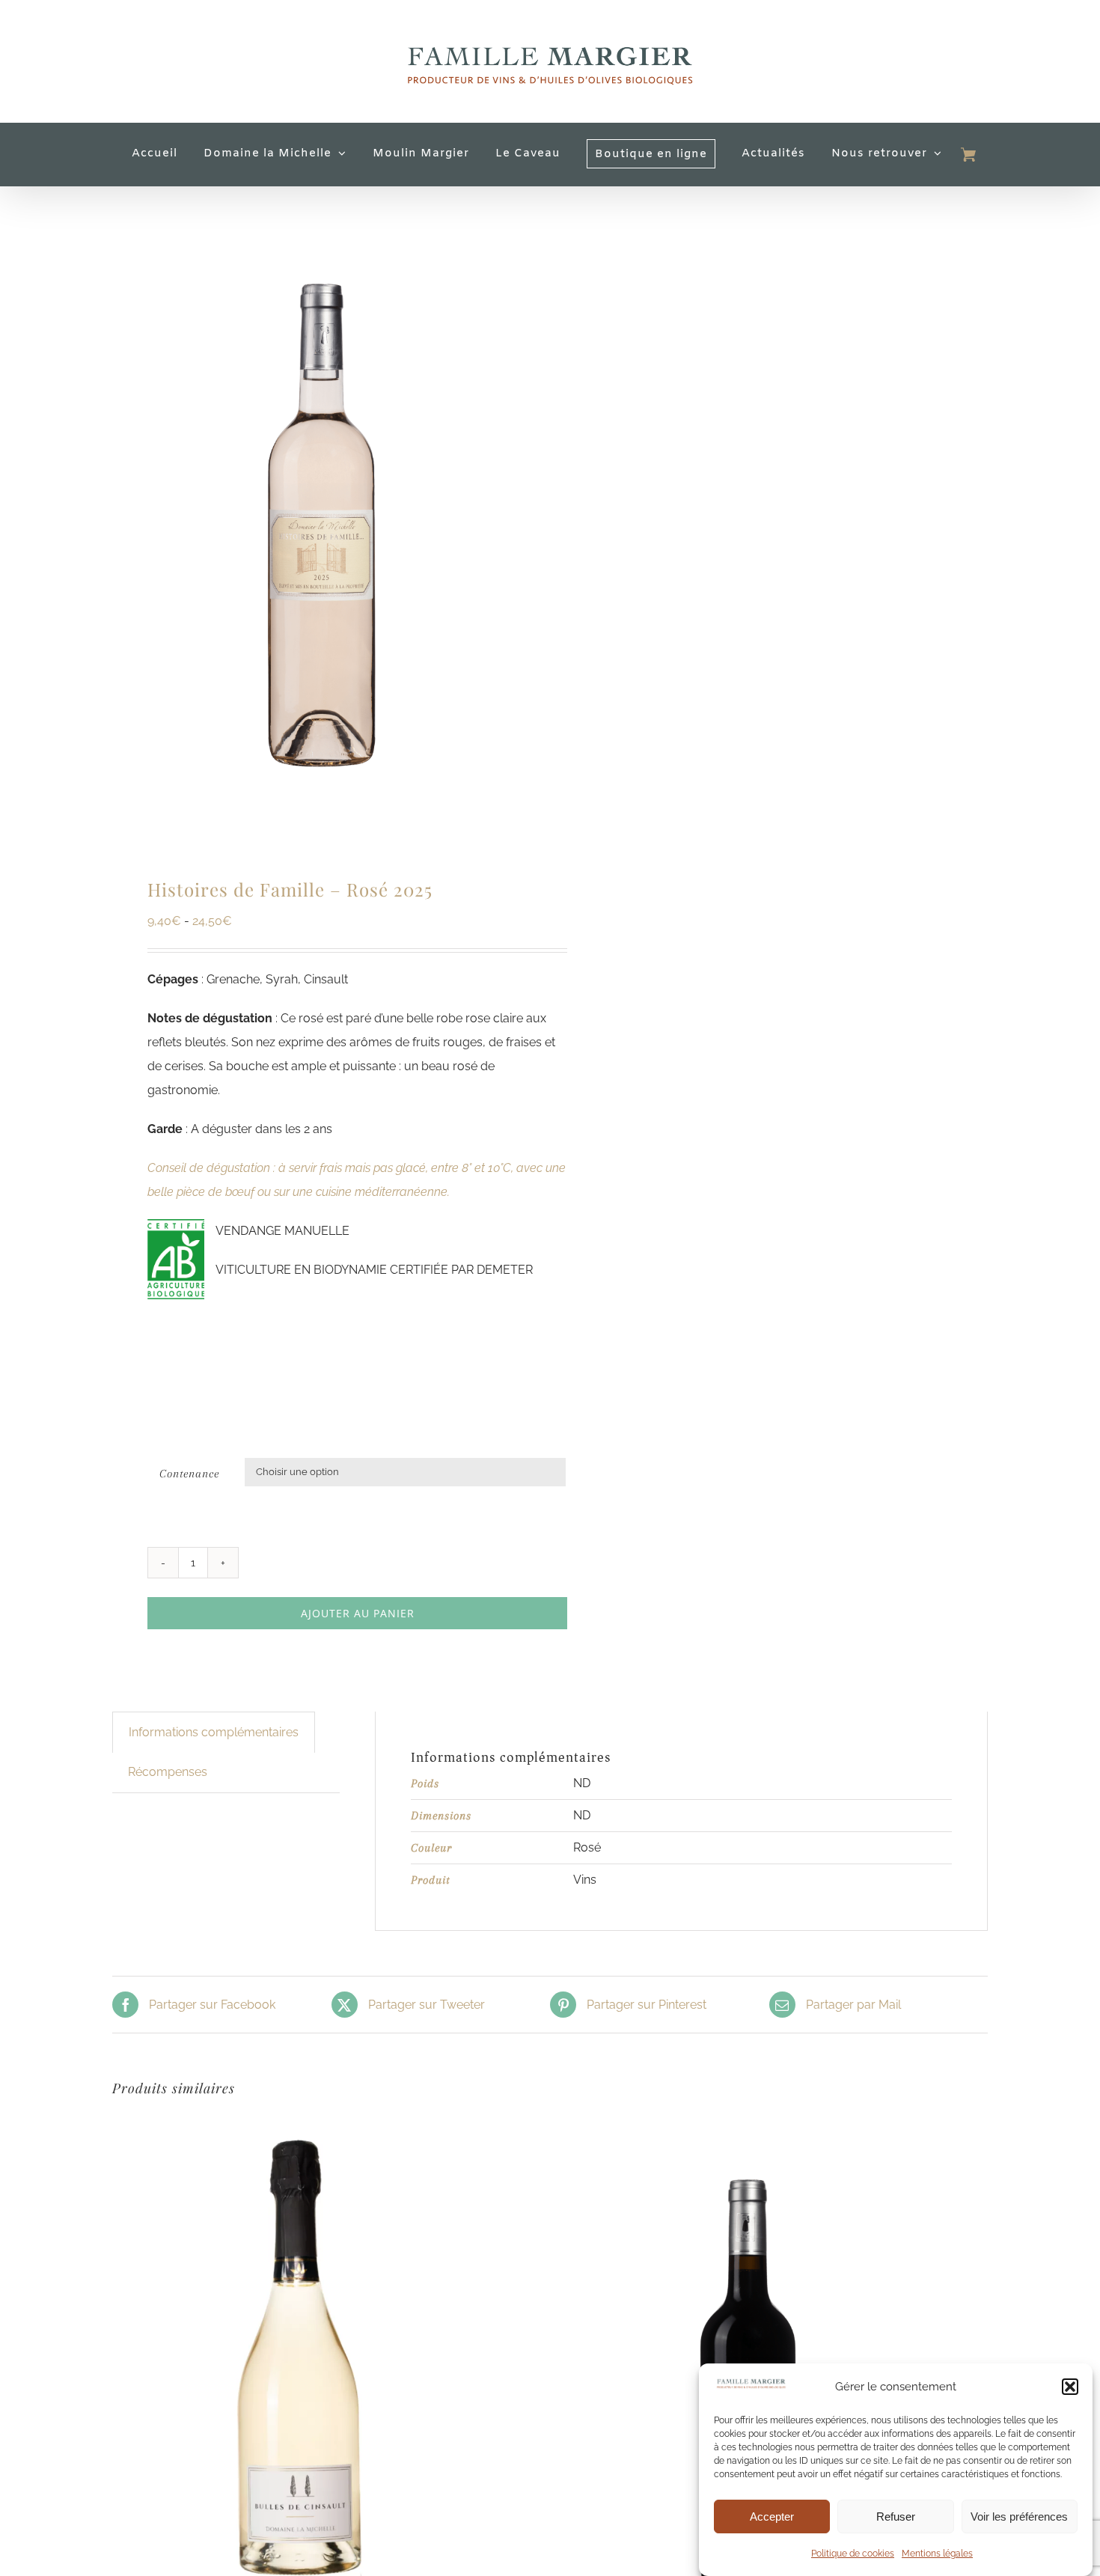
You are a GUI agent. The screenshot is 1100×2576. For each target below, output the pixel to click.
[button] (1070, 2387)
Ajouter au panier (358, 1613)
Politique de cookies (853, 2554)
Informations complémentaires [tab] (214, 1732)
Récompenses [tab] (168, 1772)
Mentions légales (937, 2554)
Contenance (189, 1474)
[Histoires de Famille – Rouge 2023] (745, 2125)
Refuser (896, 2517)
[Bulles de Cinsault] (299, 2125)
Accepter (772, 2517)
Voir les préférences (1019, 2517)
